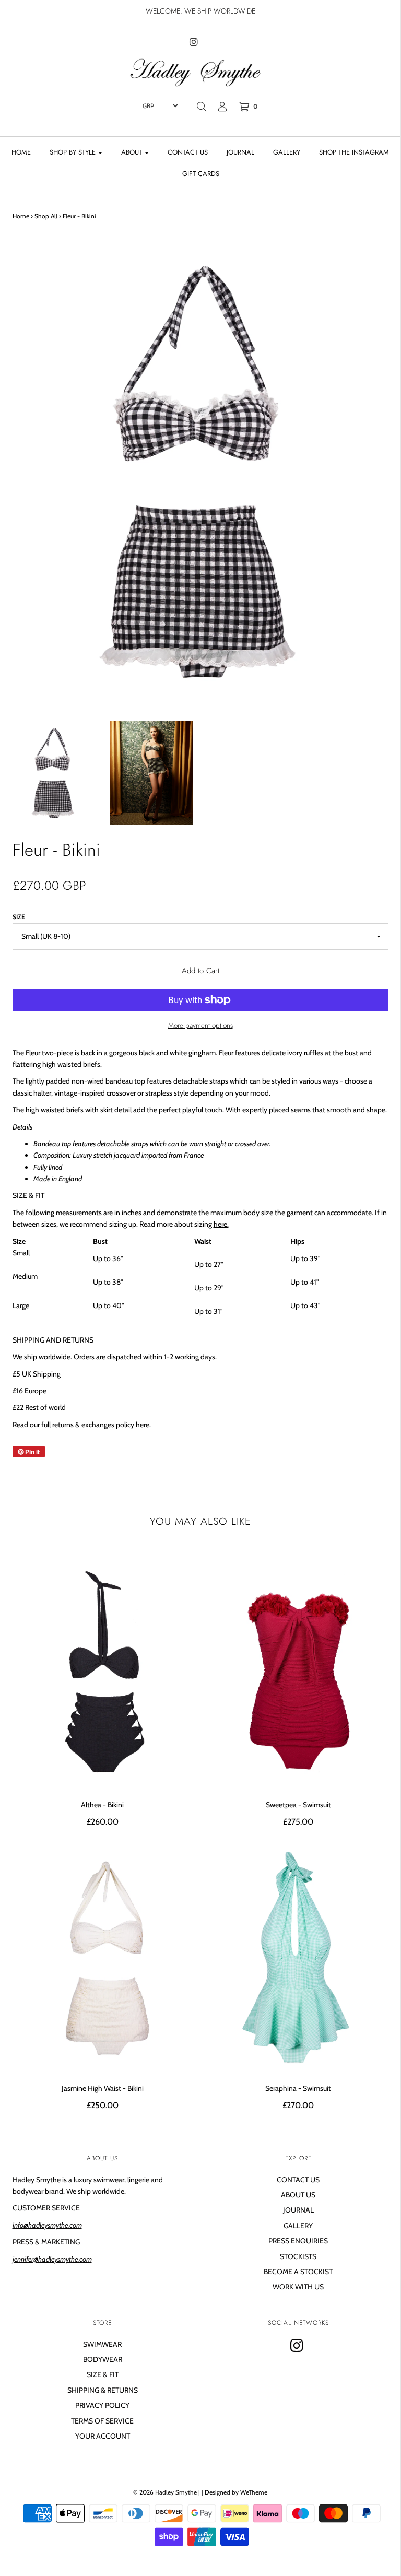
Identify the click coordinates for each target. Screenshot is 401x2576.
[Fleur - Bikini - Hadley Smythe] (54, 773)
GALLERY (287, 152)
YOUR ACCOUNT (103, 2436)
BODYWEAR (103, 2359)
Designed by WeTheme (236, 2492)
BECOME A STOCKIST (298, 2272)
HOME (21, 152)
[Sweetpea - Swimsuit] (298, 1674)
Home (21, 216)
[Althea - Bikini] (103, 1674)
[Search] (202, 107)
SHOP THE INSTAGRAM (354, 152)
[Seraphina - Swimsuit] (298, 1957)
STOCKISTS (298, 2256)
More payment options (200, 1025)
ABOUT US (298, 2195)
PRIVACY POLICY (102, 2405)
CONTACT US (188, 152)
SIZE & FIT (103, 2374)
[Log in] (222, 107)
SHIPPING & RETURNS (103, 2390)
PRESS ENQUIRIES (298, 2241)
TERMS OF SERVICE (102, 2421)
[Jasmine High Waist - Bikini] (103, 1957)
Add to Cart (200, 971)
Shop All (46, 216)
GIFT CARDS (201, 174)
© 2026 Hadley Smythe (165, 2492)
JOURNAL (240, 152)
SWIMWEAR (102, 2344)
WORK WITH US (298, 2287)
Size (19, 917)
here (220, 1224)
